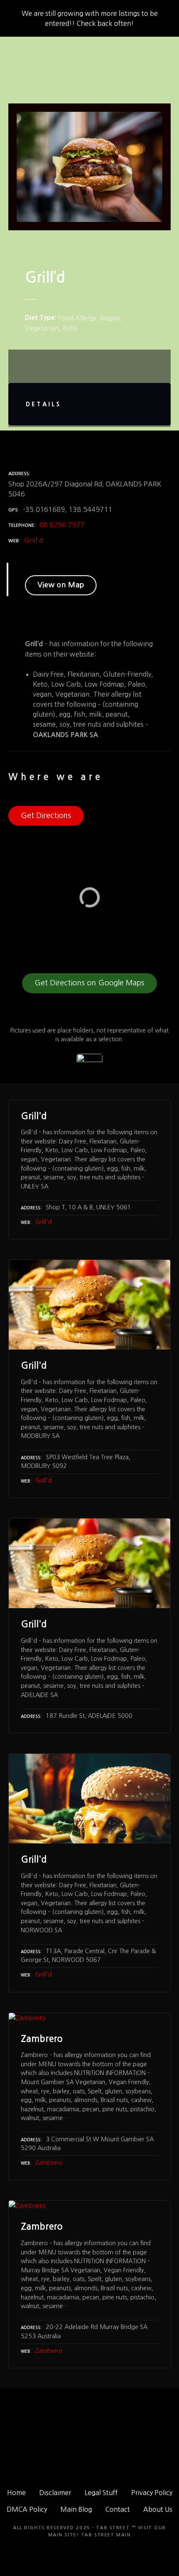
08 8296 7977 (62, 525)
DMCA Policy (27, 2509)
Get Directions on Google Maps (89, 983)
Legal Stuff (101, 2493)
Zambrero (49, 2163)
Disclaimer (55, 2493)
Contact (118, 2509)
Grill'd (34, 540)
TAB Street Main (106, 2535)
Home (16, 2493)
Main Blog (76, 2509)
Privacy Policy (152, 2493)
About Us (158, 2509)
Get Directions (46, 816)
